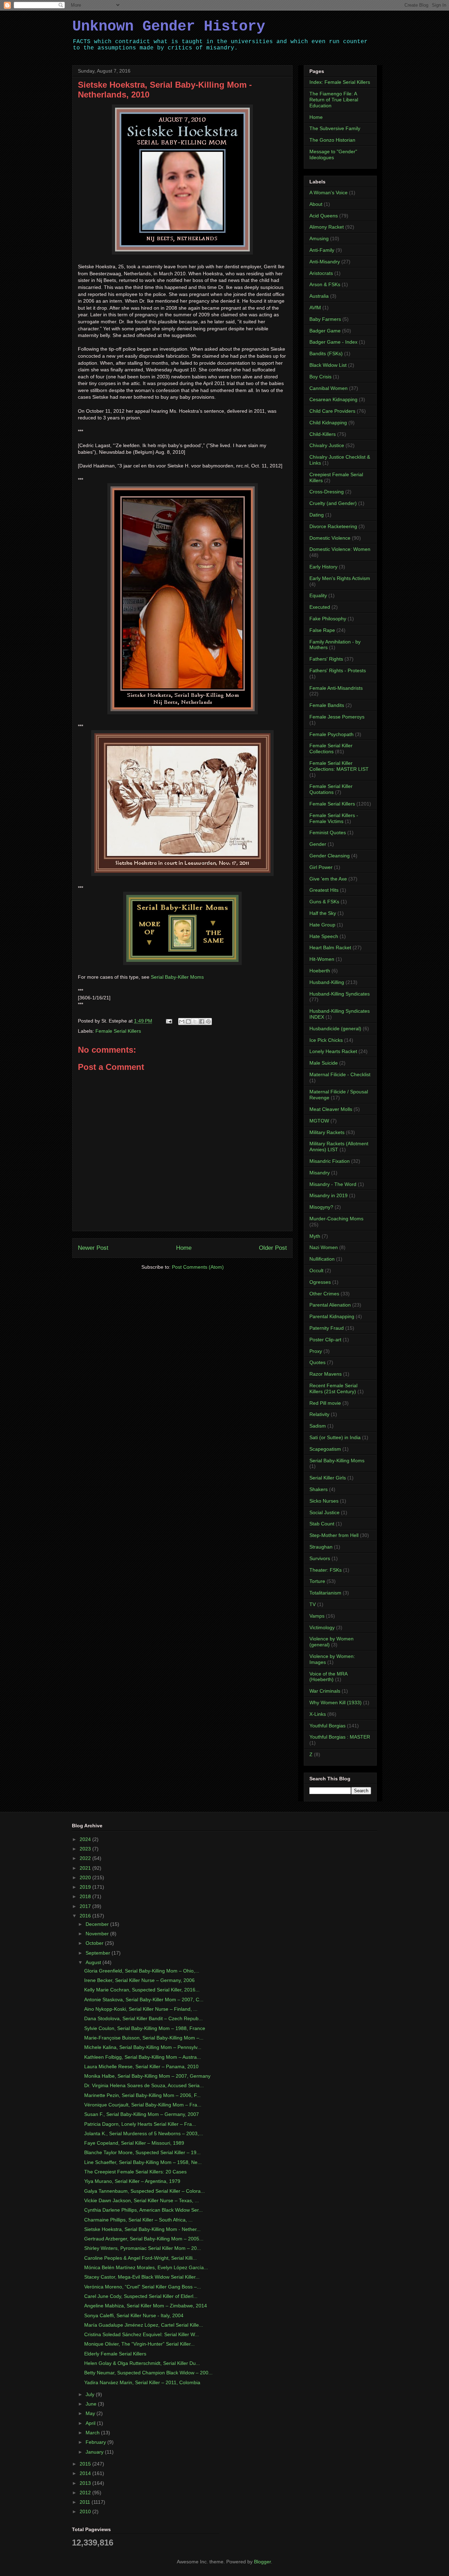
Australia (319, 296)
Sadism (318, 1426)
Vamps (317, 1616)
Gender (318, 844)
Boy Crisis (320, 377)
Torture (317, 1581)
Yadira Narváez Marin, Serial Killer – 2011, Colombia (142, 2382)
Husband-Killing (327, 982)
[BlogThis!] (188, 1021)
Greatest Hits (324, 890)
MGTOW (319, 1121)
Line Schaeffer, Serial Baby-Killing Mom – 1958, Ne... (143, 2162)
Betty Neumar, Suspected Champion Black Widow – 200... (148, 2373)
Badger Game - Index (333, 342)
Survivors (320, 1558)
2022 (86, 1858)
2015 (86, 2464)
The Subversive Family (335, 128)
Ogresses (320, 1282)
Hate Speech (324, 936)
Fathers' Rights (326, 659)
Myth (315, 1236)
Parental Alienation (330, 1305)
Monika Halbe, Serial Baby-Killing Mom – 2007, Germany (147, 2076)
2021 (86, 1868)
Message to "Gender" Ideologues (333, 154)
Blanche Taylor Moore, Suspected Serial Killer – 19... (142, 2152)
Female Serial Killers (118, 1031)
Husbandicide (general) (335, 1029)
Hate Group (322, 925)
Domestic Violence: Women (340, 549)
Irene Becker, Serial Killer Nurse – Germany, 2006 (139, 1980)
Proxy (316, 1351)
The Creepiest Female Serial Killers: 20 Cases (135, 2172)
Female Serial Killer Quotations (331, 789)
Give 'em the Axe (328, 879)
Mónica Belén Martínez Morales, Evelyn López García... (146, 2267)
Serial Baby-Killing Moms (337, 1461)
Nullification (322, 1259)
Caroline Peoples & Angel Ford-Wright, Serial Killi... (140, 2258)
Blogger (262, 2562)
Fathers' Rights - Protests (338, 670)
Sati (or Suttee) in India (335, 1437)
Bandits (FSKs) (326, 353)
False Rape (322, 630)
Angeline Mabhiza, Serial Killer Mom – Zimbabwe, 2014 (146, 2306)
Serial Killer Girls (328, 1478)
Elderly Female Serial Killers (115, 2354)
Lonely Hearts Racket (333, 1051)
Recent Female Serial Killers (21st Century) (333, 1388)
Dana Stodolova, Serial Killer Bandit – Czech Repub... (143, 2018)
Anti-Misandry (325, 262)
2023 (86, 1849)
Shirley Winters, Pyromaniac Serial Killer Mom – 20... (143, 2248)
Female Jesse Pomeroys (337, 717)
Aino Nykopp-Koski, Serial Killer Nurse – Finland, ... (141, 2009)
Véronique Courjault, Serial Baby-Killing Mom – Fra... (143, 2105)
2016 (86, 1916)
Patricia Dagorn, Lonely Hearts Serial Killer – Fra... (140, 2124)
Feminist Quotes (328, 832)
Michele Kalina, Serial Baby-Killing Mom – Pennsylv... (143, 2047)
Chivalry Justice (327, 445)
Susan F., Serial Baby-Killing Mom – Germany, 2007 (142, 2114)
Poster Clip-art (325, 1340)
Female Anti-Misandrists (336, 688)
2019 (86, 1887)
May (91, 2413)
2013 (86, 2483)
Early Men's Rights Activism (340, 578)
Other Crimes (324, 1294)
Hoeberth (320, 971)
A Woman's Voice (329, 193)
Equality (318, 595)
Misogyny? (321, 1207)
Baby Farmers (325, 319)
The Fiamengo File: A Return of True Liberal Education (334, 100)
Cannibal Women (329, 388)
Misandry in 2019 (329, 1195)
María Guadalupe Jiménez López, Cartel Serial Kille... (144, 2325)
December (98, 1924)
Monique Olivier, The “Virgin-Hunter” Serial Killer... (139, 2344)
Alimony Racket (327, 227)
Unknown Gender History (169, 27)
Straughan (321, 1547)
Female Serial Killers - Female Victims (334, 818)
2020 (86, 1877)
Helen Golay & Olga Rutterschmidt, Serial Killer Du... (142, 2363)
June (92, 2404)
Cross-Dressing (327, 492)
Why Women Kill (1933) (336, 1702)
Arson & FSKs (325, 284)
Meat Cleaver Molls (331, 1109)
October (95, 1943)
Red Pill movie (325, 1403)
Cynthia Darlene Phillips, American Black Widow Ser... (143, 2210)
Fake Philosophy (328, 619)
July (91, 2394)
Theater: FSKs (326, 1570)
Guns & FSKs (324, 902)
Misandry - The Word (333, 1184)
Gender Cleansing (330, 856)
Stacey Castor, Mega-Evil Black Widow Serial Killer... (142, 2277)
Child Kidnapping (328, 423)
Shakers (319, 1489)
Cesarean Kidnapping (333, 399)
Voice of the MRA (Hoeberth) (328, 1677)
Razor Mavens (326, 1374)
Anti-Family (322, 250)
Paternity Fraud (327, 1328)
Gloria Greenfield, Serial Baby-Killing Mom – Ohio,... (142, 1971)
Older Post (273, 1248)
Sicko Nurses (324, 1501)
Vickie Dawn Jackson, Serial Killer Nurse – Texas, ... (142, 2200)
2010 (86, 2511)
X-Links (318, 1714)
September (99, 1953)
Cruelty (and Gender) (333, 503)
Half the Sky (323, 913)
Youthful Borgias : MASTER (340, 1737)
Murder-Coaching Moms (336, 1219)
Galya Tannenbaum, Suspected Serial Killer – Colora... (145, 2191)
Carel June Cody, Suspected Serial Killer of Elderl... (141, 2296)
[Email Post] (169, 1021)
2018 (86, 1896)
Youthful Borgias (327, 1726)
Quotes (317, 1362)
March (93, 2433)
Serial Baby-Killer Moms (177, 977)
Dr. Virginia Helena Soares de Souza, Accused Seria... (144, 2085)
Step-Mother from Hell (334, 1535)
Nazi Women (324, 1247)
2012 (86, 2493)
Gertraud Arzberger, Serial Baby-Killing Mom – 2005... (144, 2239)
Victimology (322, 1627)
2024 (86, 1839)
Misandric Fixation (330, 1161)
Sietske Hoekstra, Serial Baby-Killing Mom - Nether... (142, 2229)
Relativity (319, 1414)
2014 (86, 2473)
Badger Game (325, 331)
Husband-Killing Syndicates (340, 994)
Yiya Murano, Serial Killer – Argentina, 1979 (132, 2181)
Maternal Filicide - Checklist (340, 1074)
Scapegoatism (325, 1449)
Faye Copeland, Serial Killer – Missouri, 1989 (134, 2143)
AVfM (315, 308)
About (316, 204)
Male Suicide (324, 1063)
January (95, 2452)
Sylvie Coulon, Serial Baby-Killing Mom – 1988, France (145, 2028)
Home (184, 1248)
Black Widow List (328, 365)
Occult (316, 1270)
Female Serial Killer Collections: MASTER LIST (339, 766)
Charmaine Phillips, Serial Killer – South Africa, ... (138, 2220)
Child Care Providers (332, 411)
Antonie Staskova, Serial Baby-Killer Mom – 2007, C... (144, 2000)
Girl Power (321, 867)
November (98, 1934)
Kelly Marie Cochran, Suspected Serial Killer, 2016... (142, 1990)
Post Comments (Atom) (198, 1267)
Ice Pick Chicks (326, 1040)
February (96, 2442)
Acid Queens (324, 216)
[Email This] (182, 1021)
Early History (323, 567)
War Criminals (325, 1691)
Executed (320, 607)
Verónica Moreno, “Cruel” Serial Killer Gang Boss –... (143, 2287)
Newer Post (93, 1248)
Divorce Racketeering (333, 526)
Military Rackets (327, 1132)
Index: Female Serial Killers (340, 82)
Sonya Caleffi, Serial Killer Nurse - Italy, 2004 (134, 2315)
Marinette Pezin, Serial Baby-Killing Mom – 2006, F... (142, 2095)
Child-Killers (323, 434)
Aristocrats (321, 273)
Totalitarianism (325, 1593)
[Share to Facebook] (202, 1021)
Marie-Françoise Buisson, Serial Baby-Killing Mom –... (144, 2038)
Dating (317, 515)
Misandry (320, 1173)
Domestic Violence (330, 538)
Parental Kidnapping (332, 1316)
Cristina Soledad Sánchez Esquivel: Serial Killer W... (142, 2334)
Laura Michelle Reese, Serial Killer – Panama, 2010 (141, 2066)
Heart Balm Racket (330, 948)
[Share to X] (195, 1021)
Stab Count (322, 1524)
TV (313, 1604)
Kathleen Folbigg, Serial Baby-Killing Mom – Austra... (143, 2057)
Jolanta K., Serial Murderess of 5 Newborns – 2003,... (144, 2133)
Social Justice (324, 1512)
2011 (86, 2502)
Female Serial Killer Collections (331, 748)
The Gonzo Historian (332, 140)
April (91, 2423)
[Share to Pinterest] (208, 1021)
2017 (86, 1906)
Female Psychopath (331, 734)
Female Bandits (327, 705)
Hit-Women (322, 959)
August (94, 1962)
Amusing (319, 238)
